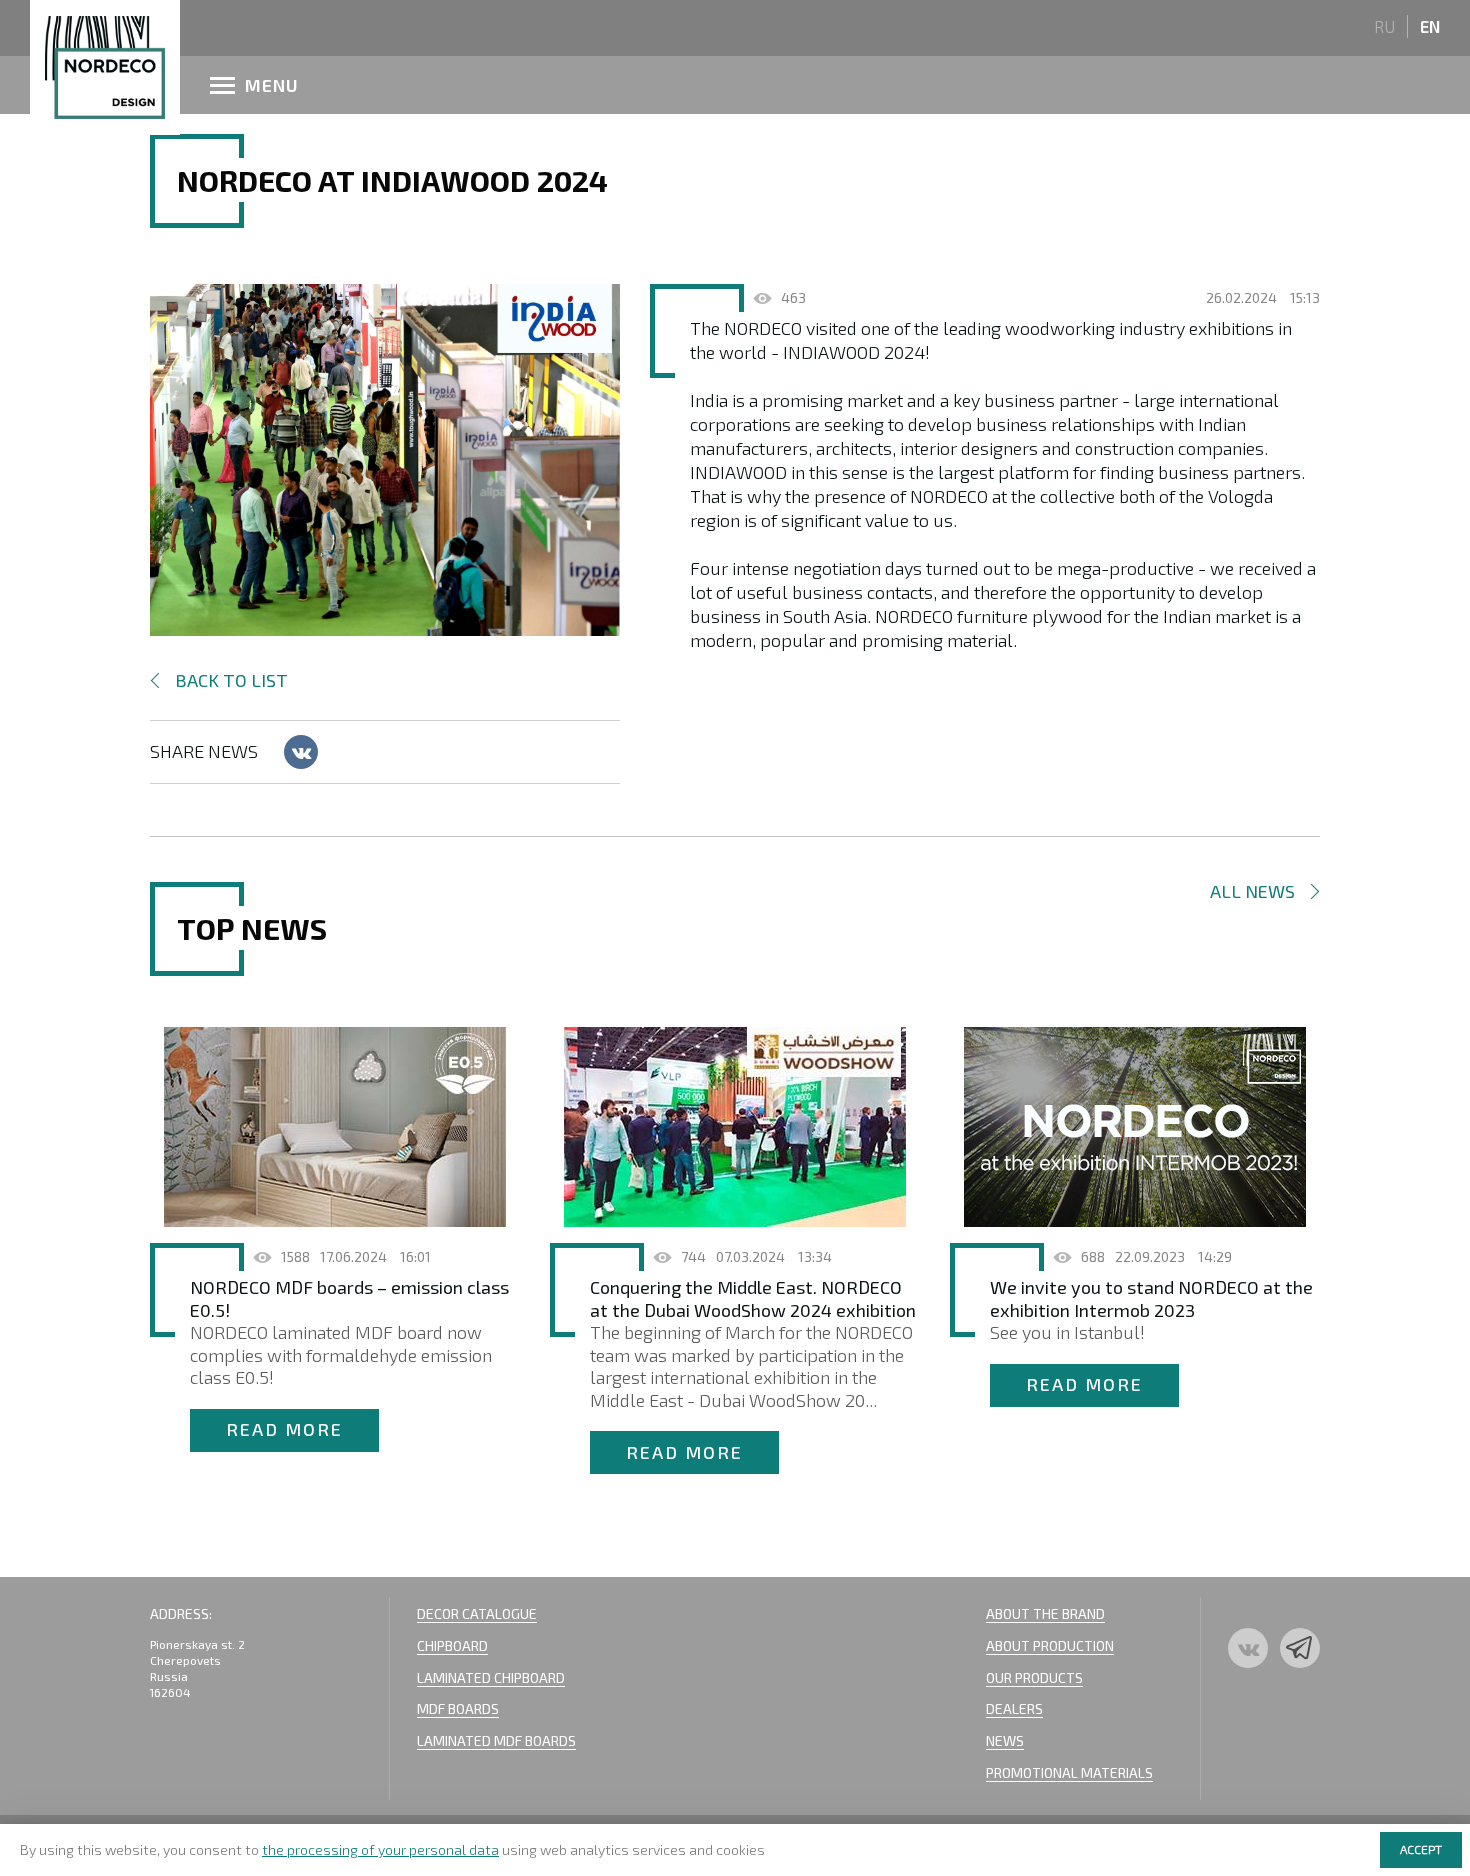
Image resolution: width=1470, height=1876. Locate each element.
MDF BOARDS (458, 1708)
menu (272, 85)
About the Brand (1045, 1613)
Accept (1421, 1849)
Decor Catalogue (477, 1613)
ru (1384, 26)
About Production (1050, 1645)
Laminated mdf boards (496, 1740)
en (1430, 26)
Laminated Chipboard (491, 1677)
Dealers (1014, 1708)
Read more (284, 1429)
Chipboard (452, 1645)
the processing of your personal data (380, 1849)
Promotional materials (1069, 1772)
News (1005, 1740)
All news (1252, 891)
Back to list (231, 680)
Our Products (1034, 1677)
